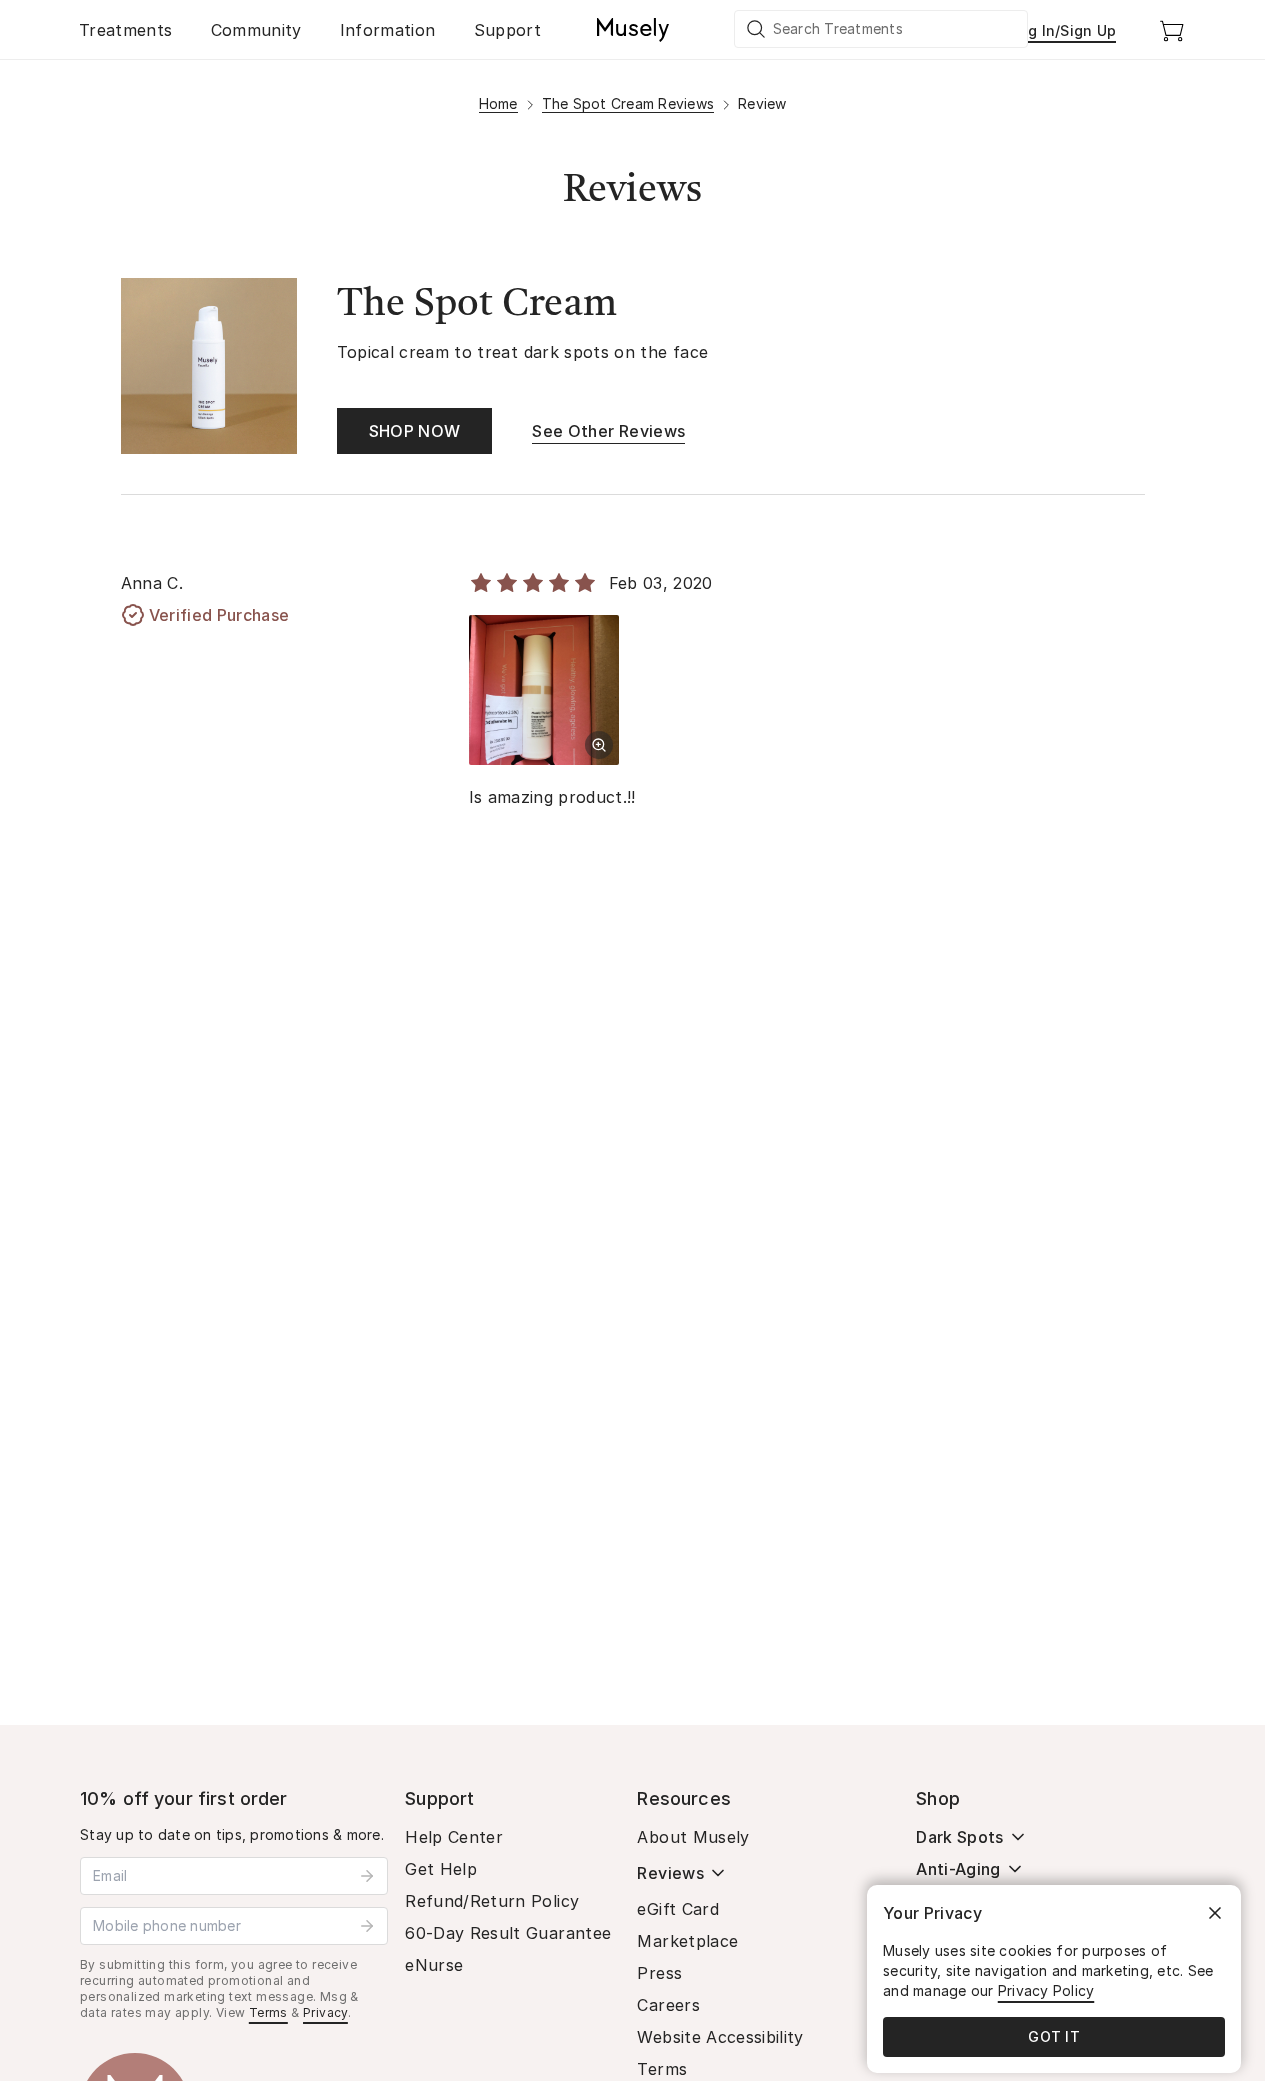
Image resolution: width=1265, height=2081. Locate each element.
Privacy (325, 2012)
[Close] (1215, 1913)
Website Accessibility (720, 2037)
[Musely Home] (633, 30)
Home (498, 103)
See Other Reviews (608, 431)
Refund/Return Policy (492, 1901)
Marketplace (687, 1941)
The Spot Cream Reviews (628, 103)
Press (659, 1973)
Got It (1054, 2036)
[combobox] (882, 29)
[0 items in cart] (1172, 30)
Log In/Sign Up (1064, 30)
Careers (668, 2005)
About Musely (693, 1837)
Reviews (670, 1873)
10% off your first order (184, 1798)
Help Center (454, 1837)
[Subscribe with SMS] (367, 1926)
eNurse (434, 1965)
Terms (268, 2012)
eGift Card (678, 1909)
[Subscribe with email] (367, 1876)
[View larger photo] (599, 745)
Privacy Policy (1046, 1990)
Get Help (441, 1869)
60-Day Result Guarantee (508, 1933)
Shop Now (415, 431)
